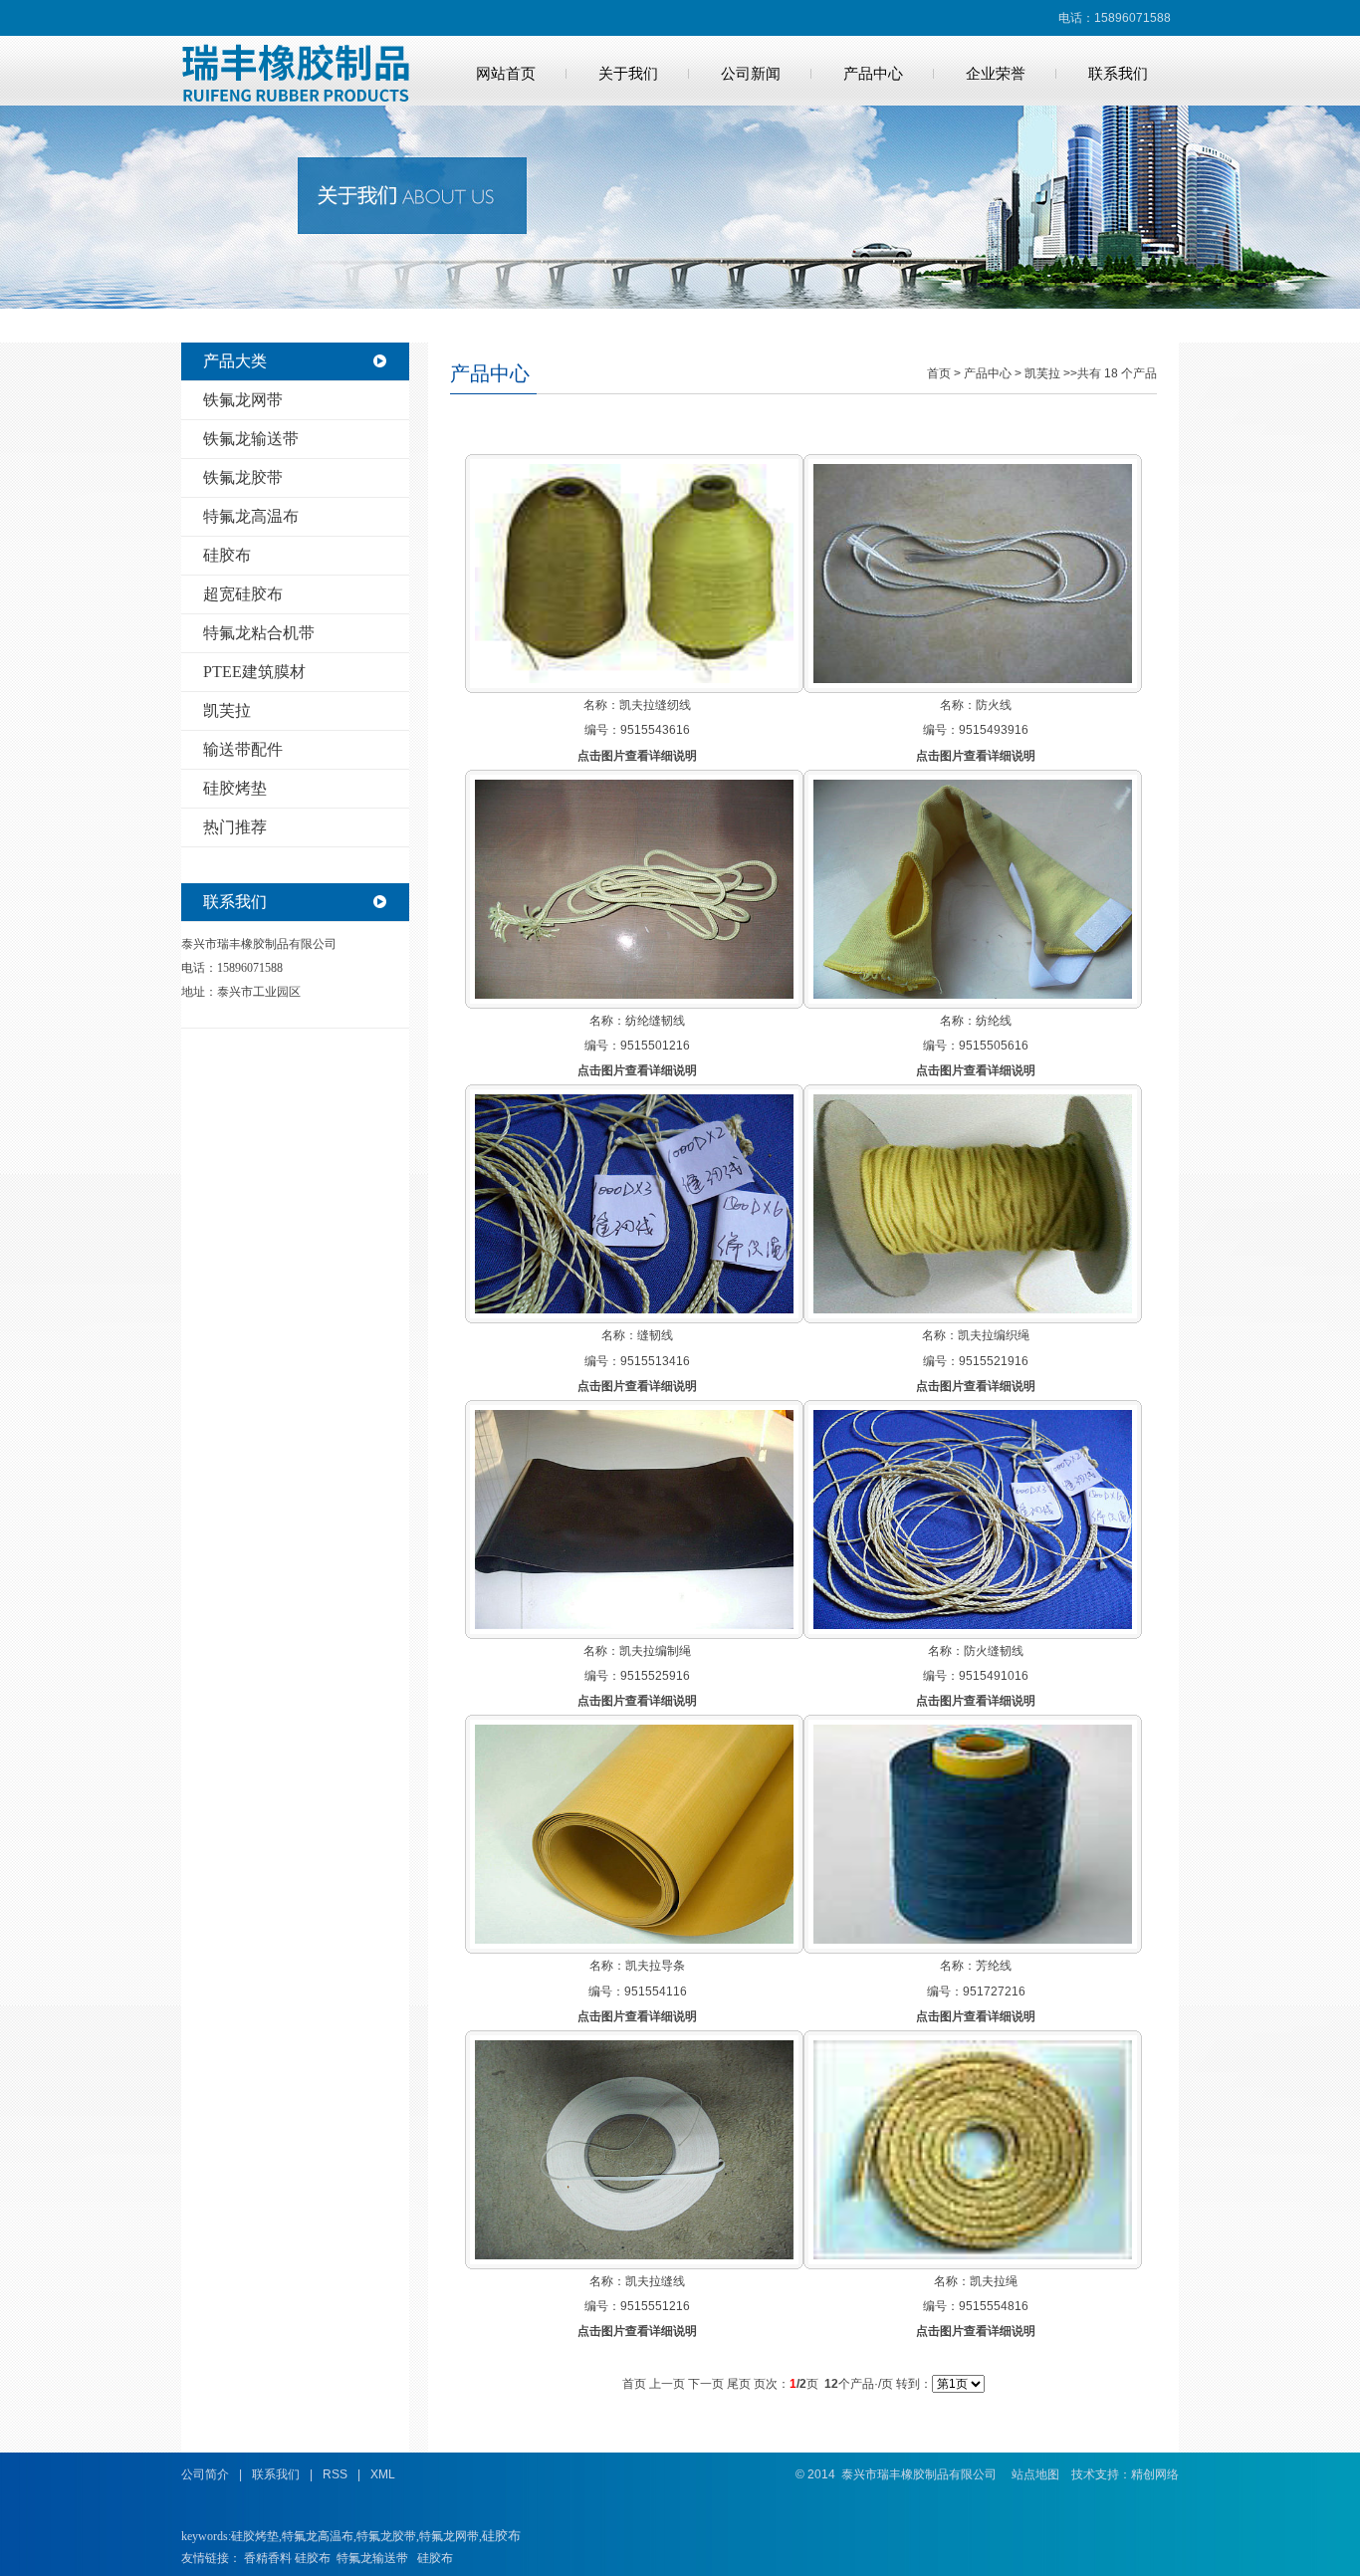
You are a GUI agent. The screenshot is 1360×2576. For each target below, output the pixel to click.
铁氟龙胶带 (243, 477)
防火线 (994, 705)
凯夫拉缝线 (655, 2281)
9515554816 (994, 2306)
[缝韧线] (634, 1309)
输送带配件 (243, 749)
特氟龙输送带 (372, 2558)
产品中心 (873, 74)
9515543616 (655, 730)
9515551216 (655, 2306)
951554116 (656, 1991)
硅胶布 (227, 555)
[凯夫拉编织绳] (973, 1309)
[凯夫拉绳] (973, 2255)
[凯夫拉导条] (634, 1940)
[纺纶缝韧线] (634, 995)
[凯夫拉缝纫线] (634, 679)
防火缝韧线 (994, 1651)
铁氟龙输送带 (251, 439)
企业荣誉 (996, 74)
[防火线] (973, 679)
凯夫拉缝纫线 (655, 705)
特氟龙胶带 (386, 2536)
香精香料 (268, 2558)
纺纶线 (994, 1021)
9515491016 (994, 1676)
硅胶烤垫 (235, 788)
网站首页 (506, 74)
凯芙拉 (227, 710)
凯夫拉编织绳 (994, 1335)
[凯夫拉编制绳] (634, 1625)
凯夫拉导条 (655, 1966)
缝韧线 (655, 1335)
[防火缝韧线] (973, 1625)
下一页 (706, 2384)
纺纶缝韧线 (655, 1021)
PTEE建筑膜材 (254, 672)
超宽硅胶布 (243, 594)
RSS (335, 2474)
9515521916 (994, 1361)
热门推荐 (235, 827)
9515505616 (994, 1046)
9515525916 (655, 1676)
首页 (939, 373)
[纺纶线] (973, 995)
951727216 (994, 1991)
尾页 (739, 2384)
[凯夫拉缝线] (634, 2255)
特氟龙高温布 (251, 516)
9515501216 (655, 1046)
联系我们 (1118, 74)
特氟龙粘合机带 (259, 633)
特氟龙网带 (449, 2536)
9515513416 (655, 1361)
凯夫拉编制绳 (655, 1651)
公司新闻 (751, 74)
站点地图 (1035, 2474)
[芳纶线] (973, 1940)
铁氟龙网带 (243, 400)
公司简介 (205, 2474)
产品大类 (235, 361)
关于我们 (628, 74)
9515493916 (994, 730)
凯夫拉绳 (994, 2281)
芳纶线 (994, 1966)
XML (383, 2474)
